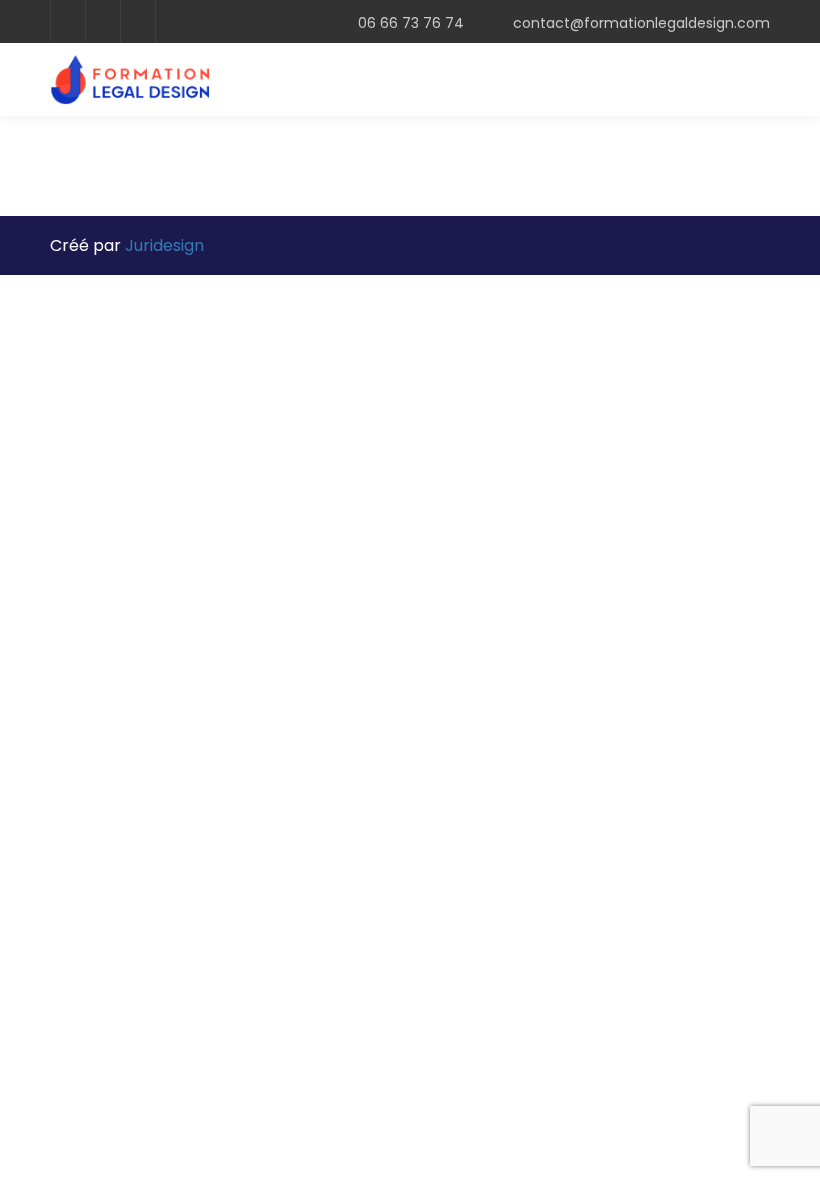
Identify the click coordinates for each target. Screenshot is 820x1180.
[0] (724, 87)
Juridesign (164, 245)
